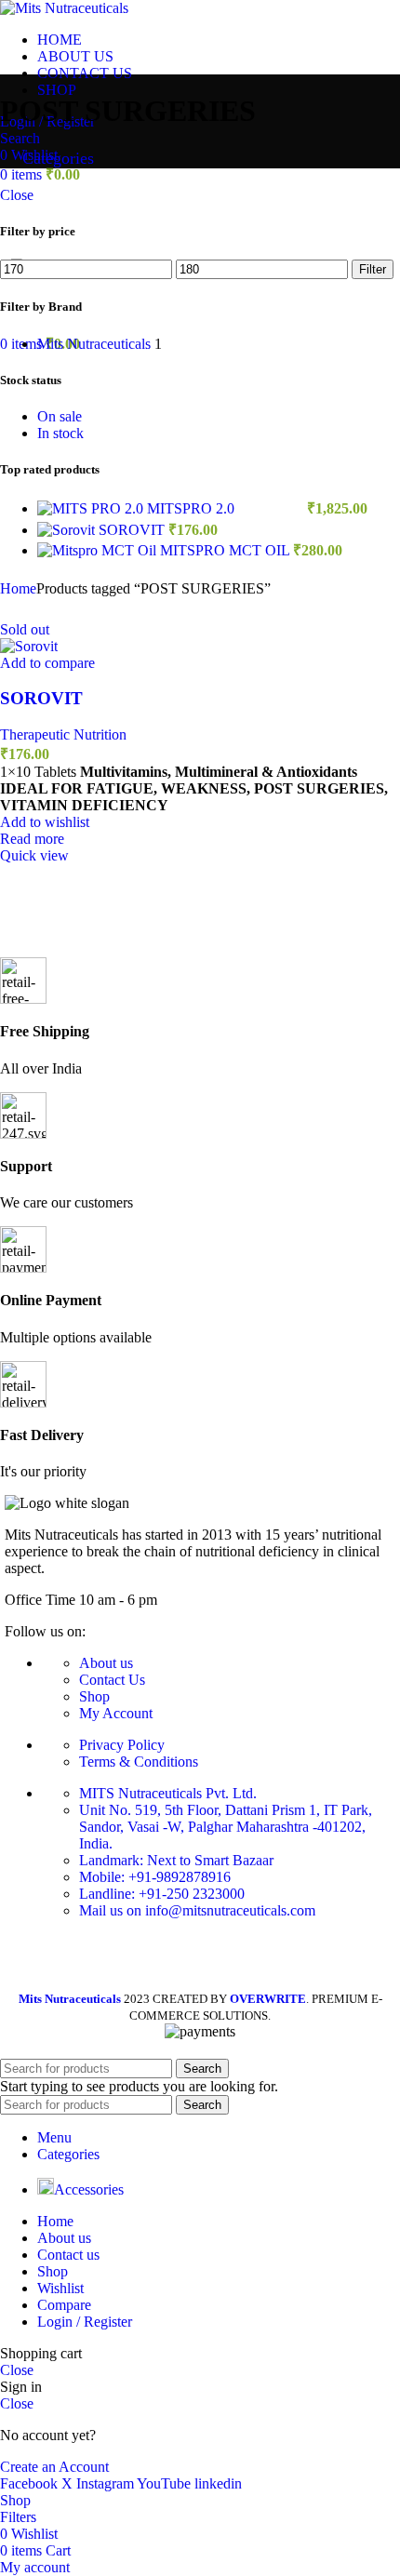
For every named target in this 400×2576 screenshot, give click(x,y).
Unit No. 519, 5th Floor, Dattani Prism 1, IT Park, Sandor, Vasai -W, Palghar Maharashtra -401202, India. (226, 1827)
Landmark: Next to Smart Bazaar (176, 1860)
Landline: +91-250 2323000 (162, 1894)
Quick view (34, 855)
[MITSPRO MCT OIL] (99, 550)
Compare (64, 2305)
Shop (94, 1696)
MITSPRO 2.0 (193, 508)
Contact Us (112, 1680)
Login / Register (85, 2322)
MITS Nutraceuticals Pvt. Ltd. (168, 1793)
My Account (116, 1713)
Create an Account (54, 2467)
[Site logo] (64, 8)
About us (106, 1663)
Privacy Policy (122, 1745)
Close (17, 195)
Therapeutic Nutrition (63, 734)
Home (18, 588)
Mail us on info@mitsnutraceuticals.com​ (197, 1910)
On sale (60, 416)
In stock (60, 433)
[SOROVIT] (68, 530)
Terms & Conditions (139, 1762)
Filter (373, 269)
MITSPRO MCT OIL (227, 550)
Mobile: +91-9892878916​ (155, 1877)
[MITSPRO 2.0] (92, 508)
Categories (56, 158)
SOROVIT (133, 530)
